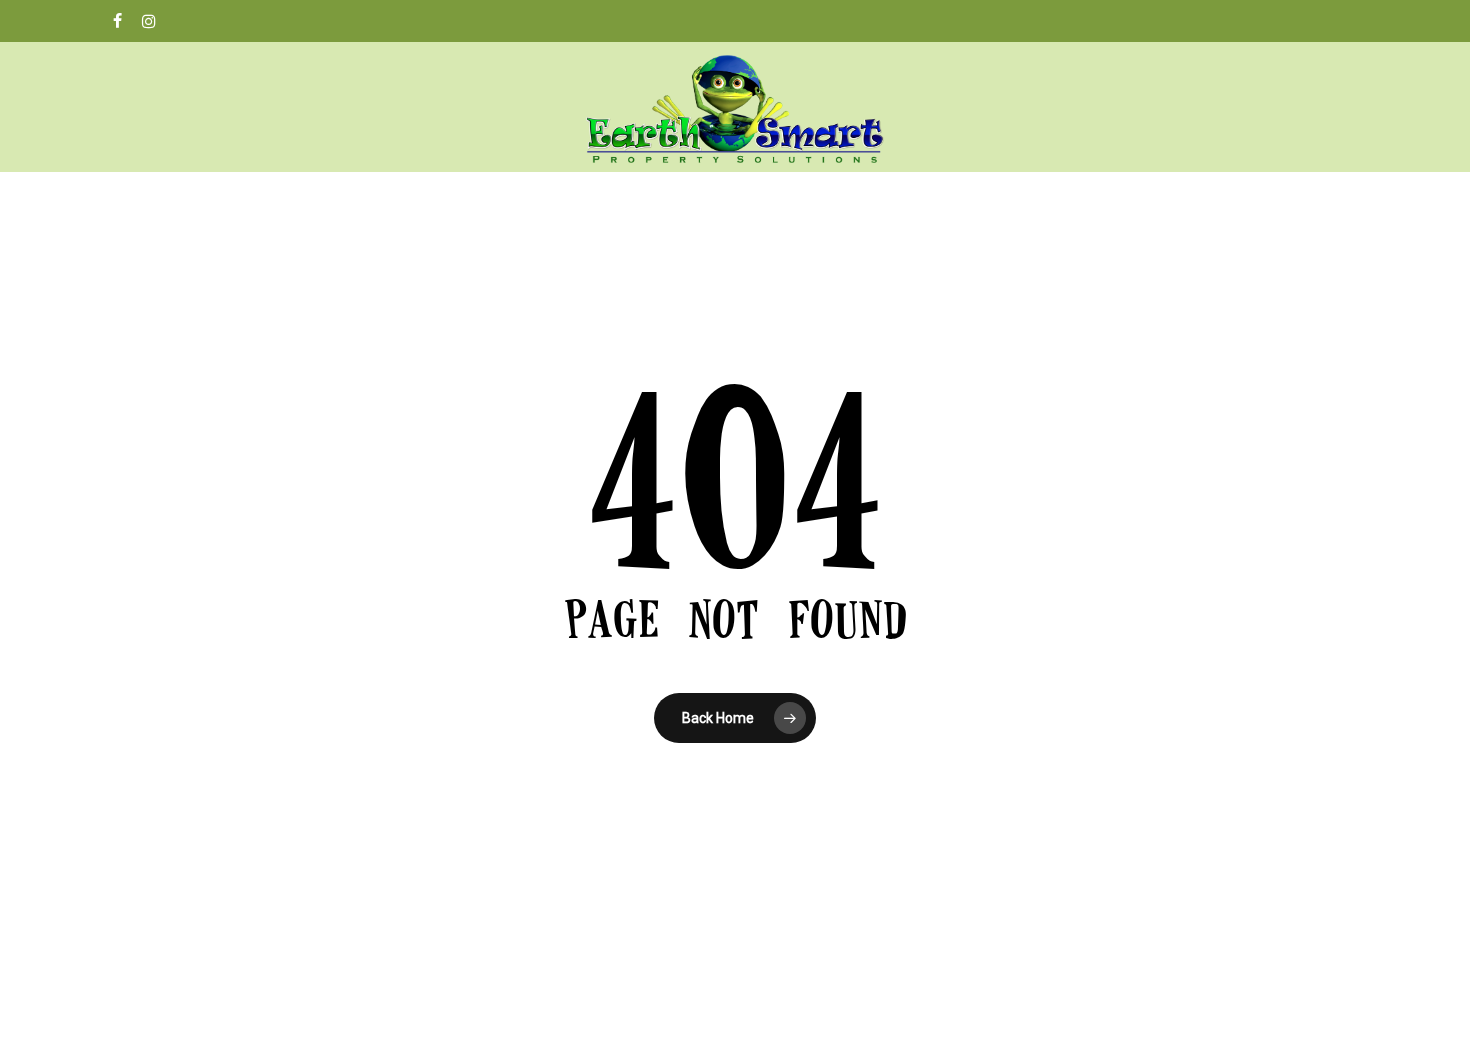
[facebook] (117, 21)
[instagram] (149, 21)
